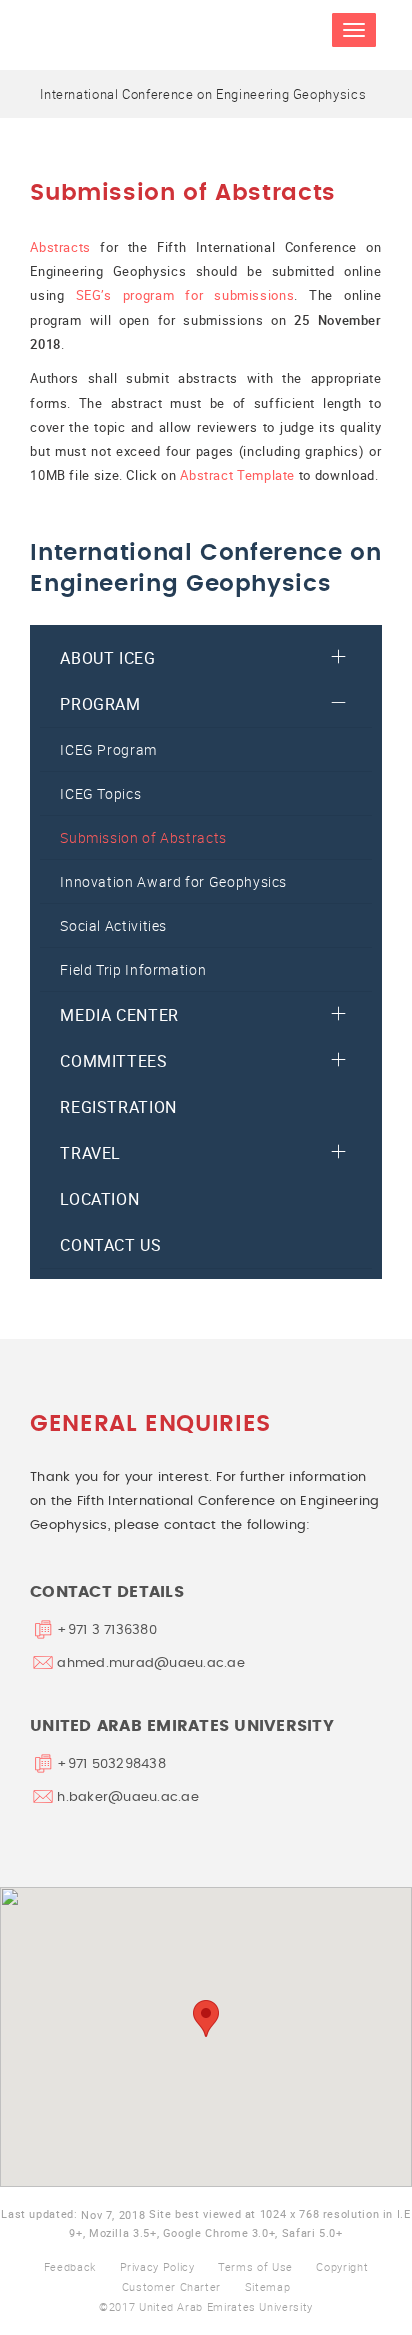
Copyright (342, 2266)
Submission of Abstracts (143, 837)
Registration (118, 1107)
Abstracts (60, 247)
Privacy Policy (157, 2266)
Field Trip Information (133, 969)
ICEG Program (108, 749)
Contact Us (110, 1245)
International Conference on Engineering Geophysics (203, 94)
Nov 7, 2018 (113, 2214)
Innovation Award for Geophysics (173, 881)
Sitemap (267, 2286)
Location (99, 1199)
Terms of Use (255, 2266)
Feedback (70, 2266)
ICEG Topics (100, 793)
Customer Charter (171, 2286)
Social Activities (113, 925)
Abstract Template (237, 475)
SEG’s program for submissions (185, 295)
